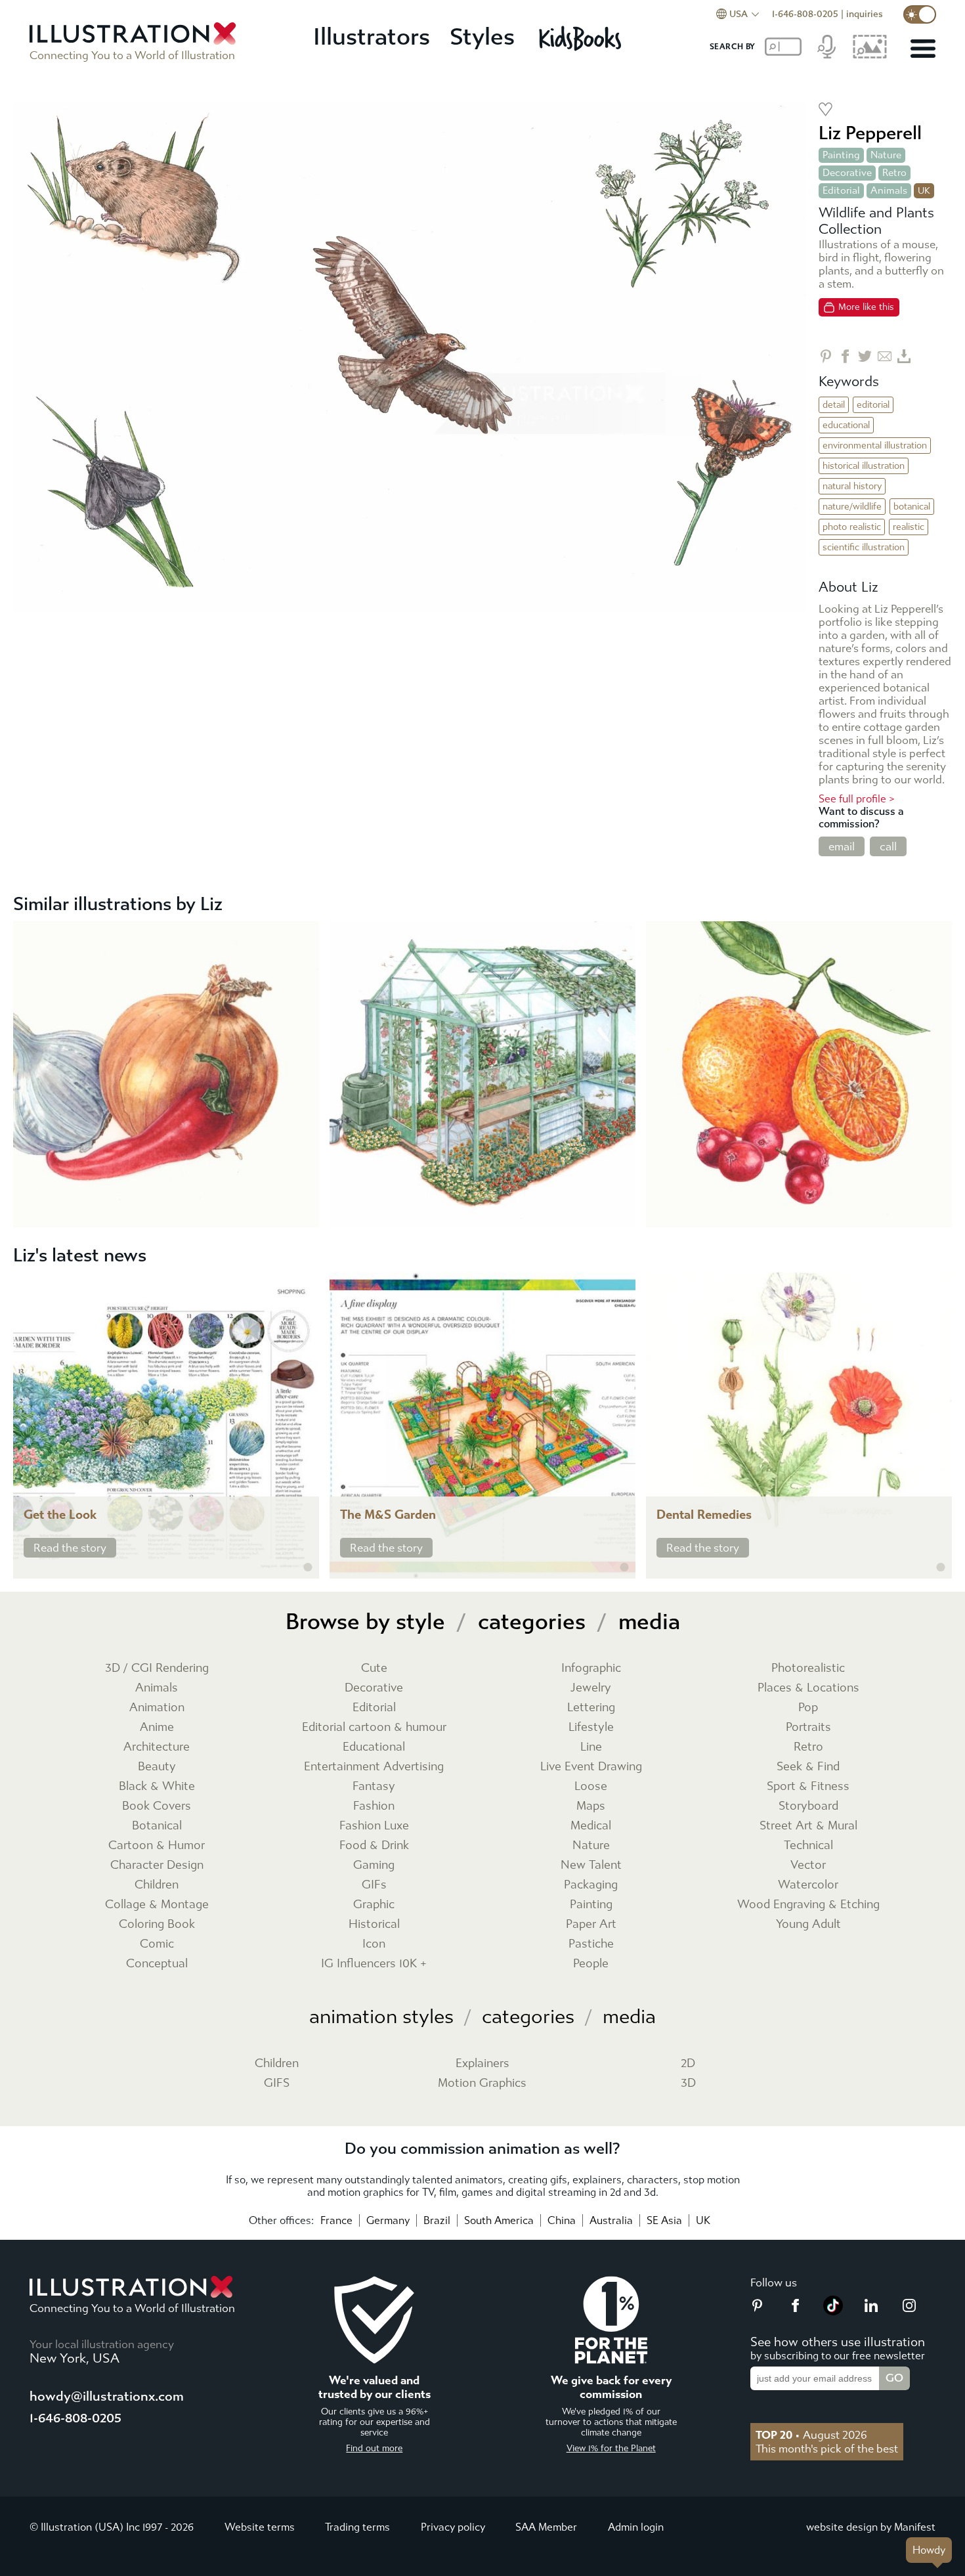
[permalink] (308, 1567)
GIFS (277, 2083)
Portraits (808, 1727)
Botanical (912, 507)
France (336, 2220)
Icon (374, 1944)
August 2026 (811, 2435)
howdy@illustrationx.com (107, 2396)
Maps (591, 1806)
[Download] (904, 356)
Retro (894, 173)
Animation (157, 1708)
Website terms (260, 2527)
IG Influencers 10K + (374, 1964)
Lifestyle (591, 1727)
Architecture (157, 1747)
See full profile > (857, 799)
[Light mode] (920, 14)
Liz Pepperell (870, 133)
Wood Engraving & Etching (808, 1905)
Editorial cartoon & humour (374, 1727)
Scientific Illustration (864, 547)
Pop (808, 1708)
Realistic (909, 527)
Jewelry (591, 1688)
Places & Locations (808, 1688)
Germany (388, 2220)
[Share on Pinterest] (826, 356)
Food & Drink (374, 1845)
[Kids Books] (582, 38)
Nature (886, 155)
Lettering (591, 1708)
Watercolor (808, 1885)
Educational (846, 425)
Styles (482, 37)
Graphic (374, 1905)
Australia (611, 2220)
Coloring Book (157, 1924)
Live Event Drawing (591, 1767)
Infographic (591, 1668)
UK (703, 2220)
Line (591, 1747)
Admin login (636, 2527)
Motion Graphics (482, 2083)
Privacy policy (453, 2527)
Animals (889, 190)
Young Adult (808, 1924)
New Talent (591, 1865)
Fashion (374, 1806)
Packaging (591, 1885)
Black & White (157, 1786)
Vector (808, 1865)
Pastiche (591, 1944)
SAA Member (546, 2527)
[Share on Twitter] (865, 356)
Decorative (847, 173)
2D (688, 2063)
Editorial (841, 190)
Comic (157, 1944)
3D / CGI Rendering (157, 1668)
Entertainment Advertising (374, 1767)
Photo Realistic (852, 527)
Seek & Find (808, 1767)
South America (499, 2220)
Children (157, 1885)
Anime (157, 1727)
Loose (591, 1786)
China (562, 2220)
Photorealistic (808, 1668)
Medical (591, 1826)
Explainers (482, 2063)
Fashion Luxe (374, 1826)
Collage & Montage (157, 1905)
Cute (374, 1668)
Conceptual (157, 1964)
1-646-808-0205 (805, 14)
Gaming (374, 1865)
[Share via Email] (885, 356)
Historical (374, 1924)
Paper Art (591, 1924)
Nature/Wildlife (852, 507)
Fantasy (374, 1786)
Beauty (157, 1767)
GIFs (374, 1885)
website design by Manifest (871, 2527)
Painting (841, 155)
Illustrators (372, 37)
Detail (834, 405)
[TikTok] (833, 2311)
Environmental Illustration (875, 446)
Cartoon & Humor (157, 1845)
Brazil (437, 2220)
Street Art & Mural (808, 1826)
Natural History (852, 486)
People (591, 1964)
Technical (808, 1845)
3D (688, 2083)
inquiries (865, 14)
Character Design (157, 1865)
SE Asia (664, 2220)
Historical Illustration (864, 466)
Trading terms (357, 2527)
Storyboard (808, 1806)
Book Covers (157, 1806)
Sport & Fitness (808, 1786)
